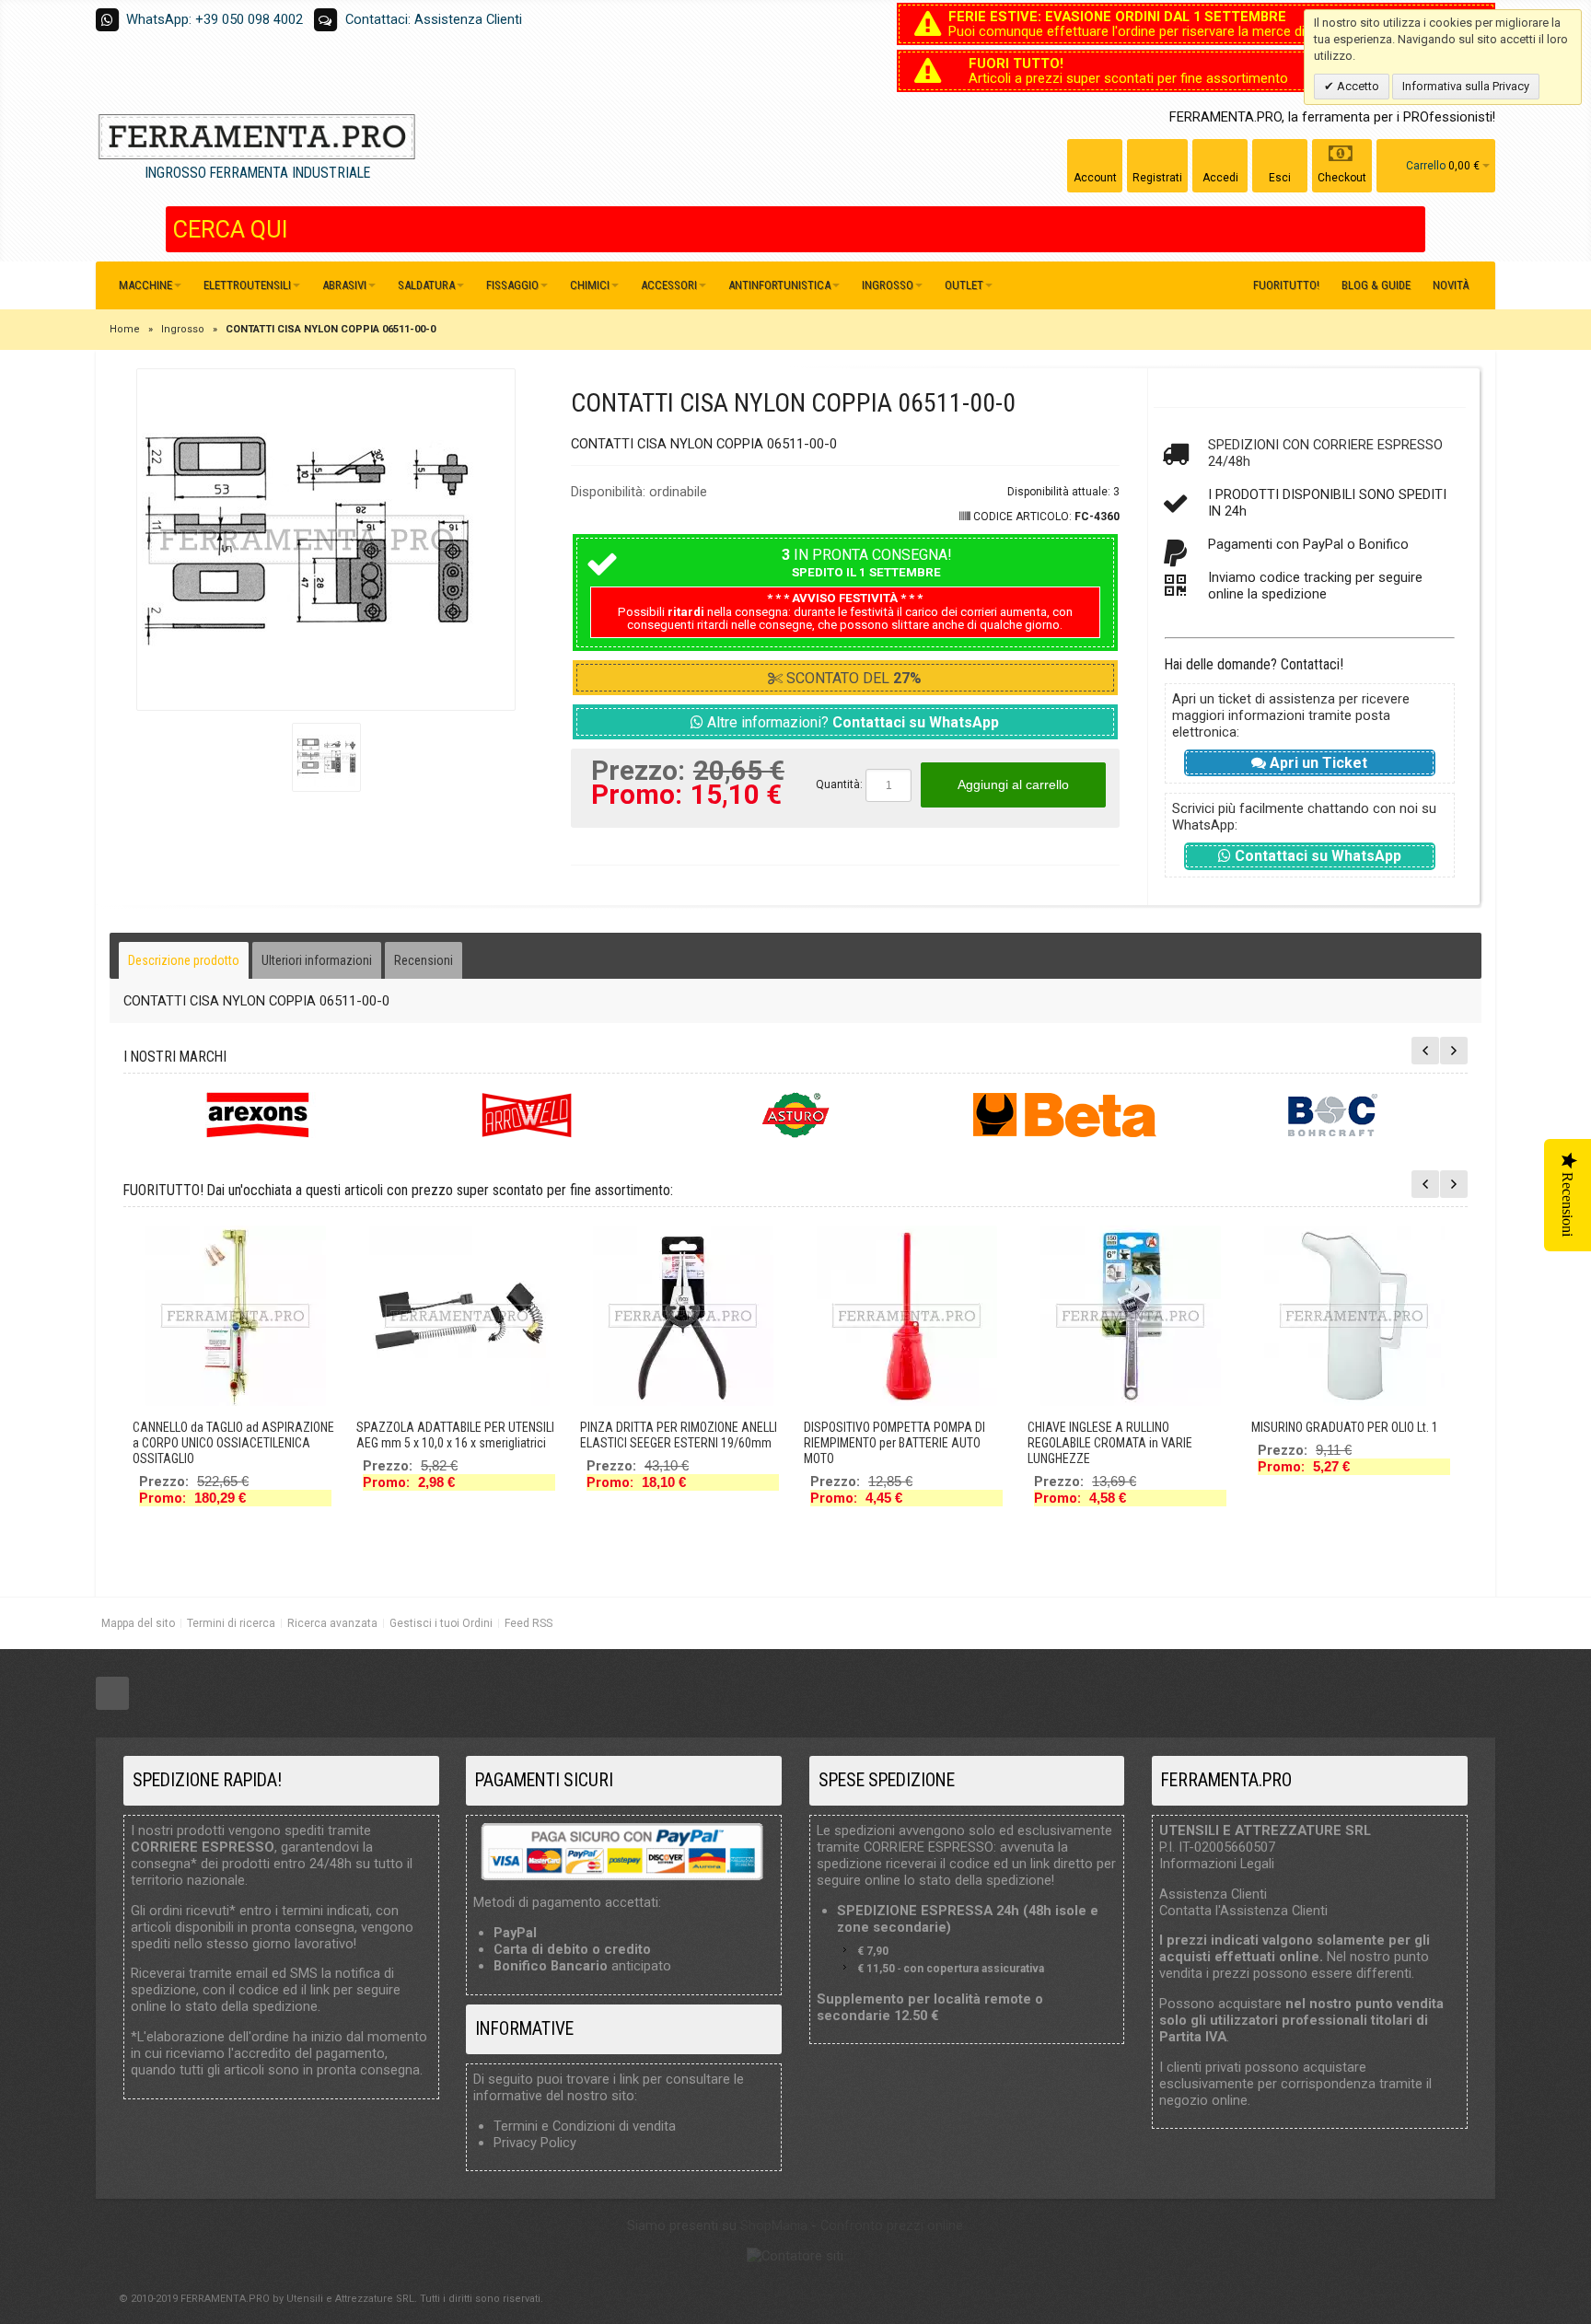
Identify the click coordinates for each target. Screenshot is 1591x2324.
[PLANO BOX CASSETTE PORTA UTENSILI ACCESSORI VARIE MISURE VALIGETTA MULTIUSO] (459, 1316)
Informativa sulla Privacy (1466, 86)
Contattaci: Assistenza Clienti (434, 19)
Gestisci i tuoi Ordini (441, 1623)
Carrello (1426, 166)
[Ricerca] (1411, 229)
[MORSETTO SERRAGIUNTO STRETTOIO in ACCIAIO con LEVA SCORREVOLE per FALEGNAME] (1131, 1316)
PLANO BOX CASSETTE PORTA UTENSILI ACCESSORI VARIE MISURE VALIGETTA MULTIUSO (459, 1443)
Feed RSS (528, 1623)
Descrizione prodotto (184, 960)
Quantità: (839, 784)
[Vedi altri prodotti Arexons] (258, 1115)
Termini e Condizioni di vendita (585, 2126)
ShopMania (774, 2225)
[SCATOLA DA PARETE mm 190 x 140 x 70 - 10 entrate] (236, 1316)
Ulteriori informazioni (317, 960)
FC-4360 (1097, 517)
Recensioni (424, 960)
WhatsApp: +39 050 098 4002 (215, 19)
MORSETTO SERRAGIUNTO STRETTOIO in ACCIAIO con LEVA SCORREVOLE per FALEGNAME (1128, 1443)
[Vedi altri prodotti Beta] (1064, 1115)
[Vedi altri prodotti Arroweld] (527, 1115)
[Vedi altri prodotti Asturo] (795, 1115)
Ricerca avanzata (332, 1623)
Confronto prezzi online (892, 2225)
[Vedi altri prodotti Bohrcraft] (1333, 1115)
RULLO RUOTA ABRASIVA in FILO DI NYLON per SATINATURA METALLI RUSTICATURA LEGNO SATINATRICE (672, 1428)
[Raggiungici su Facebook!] (112, 1693)
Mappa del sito (138, 1623)
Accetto (1357, 86)
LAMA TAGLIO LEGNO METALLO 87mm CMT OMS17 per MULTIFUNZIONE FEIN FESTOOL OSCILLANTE (1348, 1443)
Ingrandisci (326, 540)
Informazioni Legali (1217, 1864)
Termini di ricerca (231, 1623)
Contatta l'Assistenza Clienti (1243, 1911)
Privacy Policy (535, 2143)
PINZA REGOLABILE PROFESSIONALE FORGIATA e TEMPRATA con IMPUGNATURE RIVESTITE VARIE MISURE (898, 1451)
